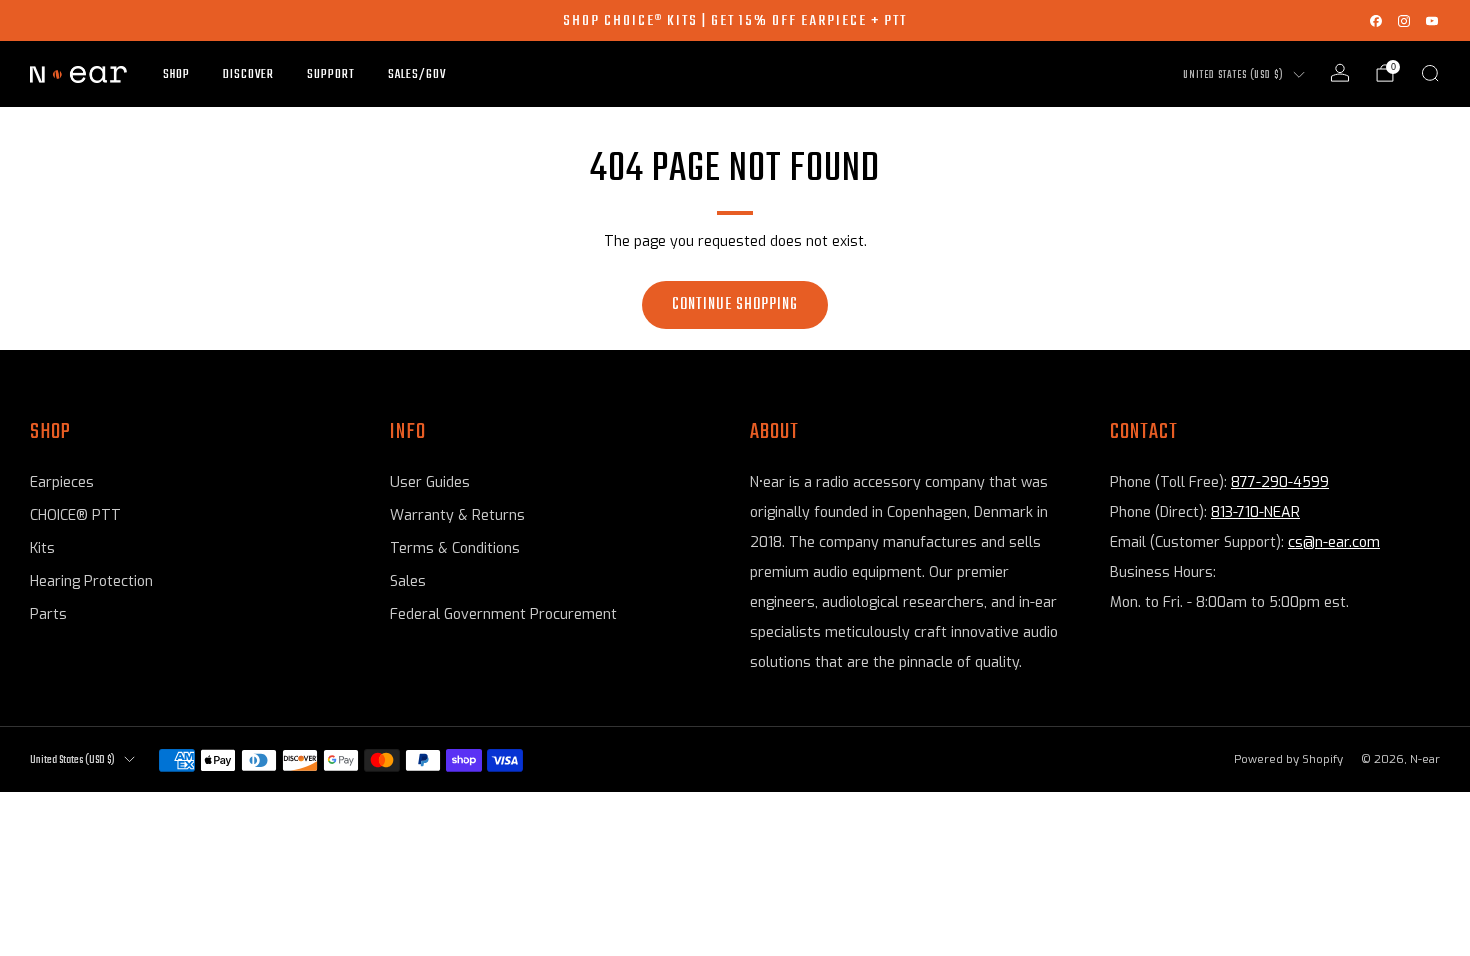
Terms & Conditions (455, 548)
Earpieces (62, 482)
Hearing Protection (91, 581)
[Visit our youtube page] (1432, 21)
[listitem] (735, 20)
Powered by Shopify (1288, 759)
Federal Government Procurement (503, 614)
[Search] (1430, 73)
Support (331, 74)
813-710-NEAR (1255, 512)
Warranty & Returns (457, 515)
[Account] (1340, 73)
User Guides (430, 482)
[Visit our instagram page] (1404, 21)
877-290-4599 (1280, 482)
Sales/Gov (417, 74)
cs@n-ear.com (1334, 542)
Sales (408, 581)
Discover (248, 74)
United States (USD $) (1233, 75)
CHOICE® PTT (75, 515)
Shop (176, 74)
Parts (48, 614)
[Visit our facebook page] (1376, 21)
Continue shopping (735, 305)
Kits (42, 548)
